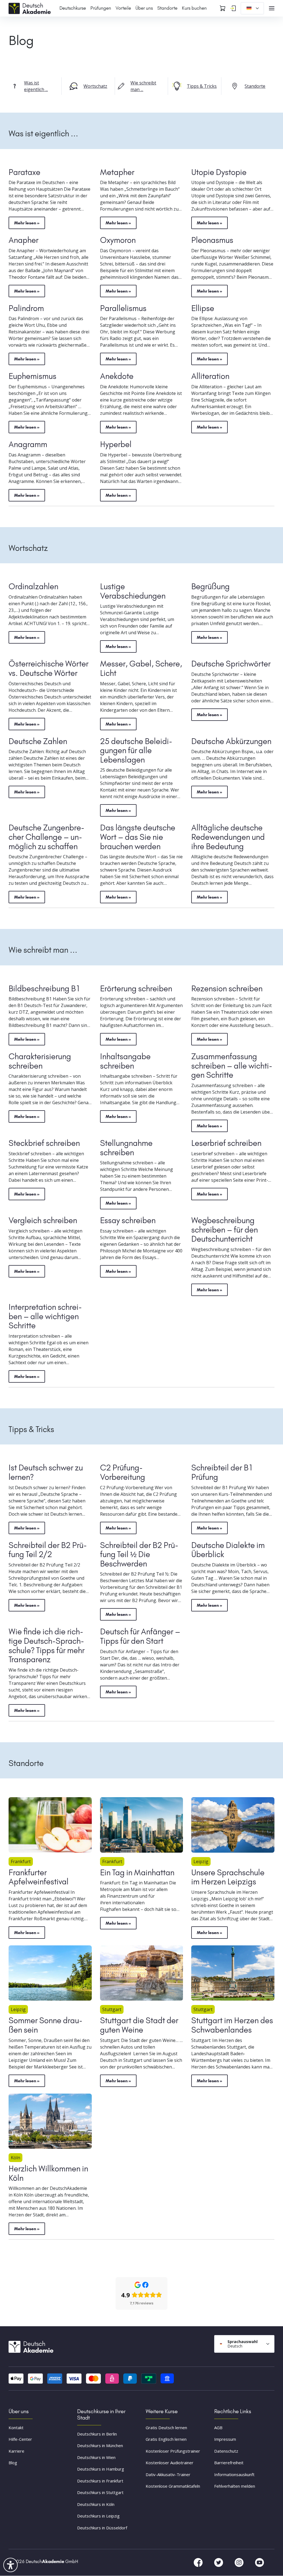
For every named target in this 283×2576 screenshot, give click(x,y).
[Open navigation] (272, 8)
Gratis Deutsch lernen (166, 2428)
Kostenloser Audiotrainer (170, 2463)
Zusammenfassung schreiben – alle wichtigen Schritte (232, 1066)
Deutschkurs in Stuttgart (100, 2493)
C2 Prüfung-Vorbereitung (123, 1472)
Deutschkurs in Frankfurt (100, 2481)
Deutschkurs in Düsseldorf (102, 2528)
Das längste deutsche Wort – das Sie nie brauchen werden (138, 837)
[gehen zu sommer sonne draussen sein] (50, 1973)
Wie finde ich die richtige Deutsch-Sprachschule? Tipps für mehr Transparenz (47, 1646)
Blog (13, 2463)
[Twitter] (219, 2562)
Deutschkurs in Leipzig (98, 2516)
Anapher (23, 240)
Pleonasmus (212, 240)
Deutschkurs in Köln (96, 2504)
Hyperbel (116, 444)
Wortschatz (95, 86)
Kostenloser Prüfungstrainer (173, 2451)
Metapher (117, 172)
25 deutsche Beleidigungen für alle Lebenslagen (136, 751)
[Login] (233, 8)
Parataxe (24, 172)
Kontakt (16, 2428)
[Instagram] (240, 2562)
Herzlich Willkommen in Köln (48, 2173)
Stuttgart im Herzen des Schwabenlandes (232, 2025)
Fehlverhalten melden (235, 2486)
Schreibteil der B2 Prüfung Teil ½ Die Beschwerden (139, 1554)
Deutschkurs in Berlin (97, 2434)
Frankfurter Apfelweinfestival (39, 1877)
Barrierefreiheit (229, 2463)
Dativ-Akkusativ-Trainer (168, 2474)
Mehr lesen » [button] (27, 223)
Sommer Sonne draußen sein (45, 2025)
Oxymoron (118, 240)
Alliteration (210, 376)
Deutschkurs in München (100, 2446)
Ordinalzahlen (33, 586)
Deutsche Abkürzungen (231, 741)
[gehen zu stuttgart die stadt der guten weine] (142, 1973)
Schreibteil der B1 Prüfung (222, 1472)
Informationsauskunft (234, 2474)
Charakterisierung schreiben (40, 1061)
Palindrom (26, 308)
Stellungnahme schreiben (126, 1148)
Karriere (16, 2451)
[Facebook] (199, 2562)
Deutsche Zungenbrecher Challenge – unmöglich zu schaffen (46, 837)
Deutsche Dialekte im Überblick (228, 1550)
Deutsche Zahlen (38, 741)
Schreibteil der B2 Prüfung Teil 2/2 (48, 1550)
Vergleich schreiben (43, 1220)
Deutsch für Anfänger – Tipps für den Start (140, 1636)
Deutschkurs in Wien (96, 2457)
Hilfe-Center (20, 2439)
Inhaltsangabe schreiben (125, 1061)
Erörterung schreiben (136, 989)
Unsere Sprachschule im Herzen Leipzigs (228, 1877)
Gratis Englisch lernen (166, 2439)
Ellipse (203, 308)
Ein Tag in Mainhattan (137, 1873)
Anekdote (117, 376)
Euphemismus (32, 376)
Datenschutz (226, 2451)
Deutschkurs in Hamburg (101, 2469)
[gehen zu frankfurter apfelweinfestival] (50, 1825)
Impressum (225, 2439)
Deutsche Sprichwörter (231, 664)
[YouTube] (260, 2562)
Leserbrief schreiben (226, 1143)
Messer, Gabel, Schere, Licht (141, 668)
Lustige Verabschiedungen (133, 591)
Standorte (255, 86)
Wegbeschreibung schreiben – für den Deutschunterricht (225, 1230)
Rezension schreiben (227, 989)
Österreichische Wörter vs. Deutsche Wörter (49, 668)
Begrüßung (210, 586)
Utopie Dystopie (219, 172)
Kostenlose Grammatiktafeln (173, 2486)
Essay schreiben (128, 1220)
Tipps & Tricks (202, 86)
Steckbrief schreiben (44, 1143)
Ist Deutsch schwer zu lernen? (46, 1472)
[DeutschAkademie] (31, 8)
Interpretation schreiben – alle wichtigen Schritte (45, 1316)
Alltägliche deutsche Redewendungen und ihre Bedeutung (228, 837)
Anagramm (28, 444)
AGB (218, 2428)
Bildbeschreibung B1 (44, 989)
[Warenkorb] (222, 8)
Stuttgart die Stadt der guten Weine (139, 2025)
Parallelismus (123, 308)
